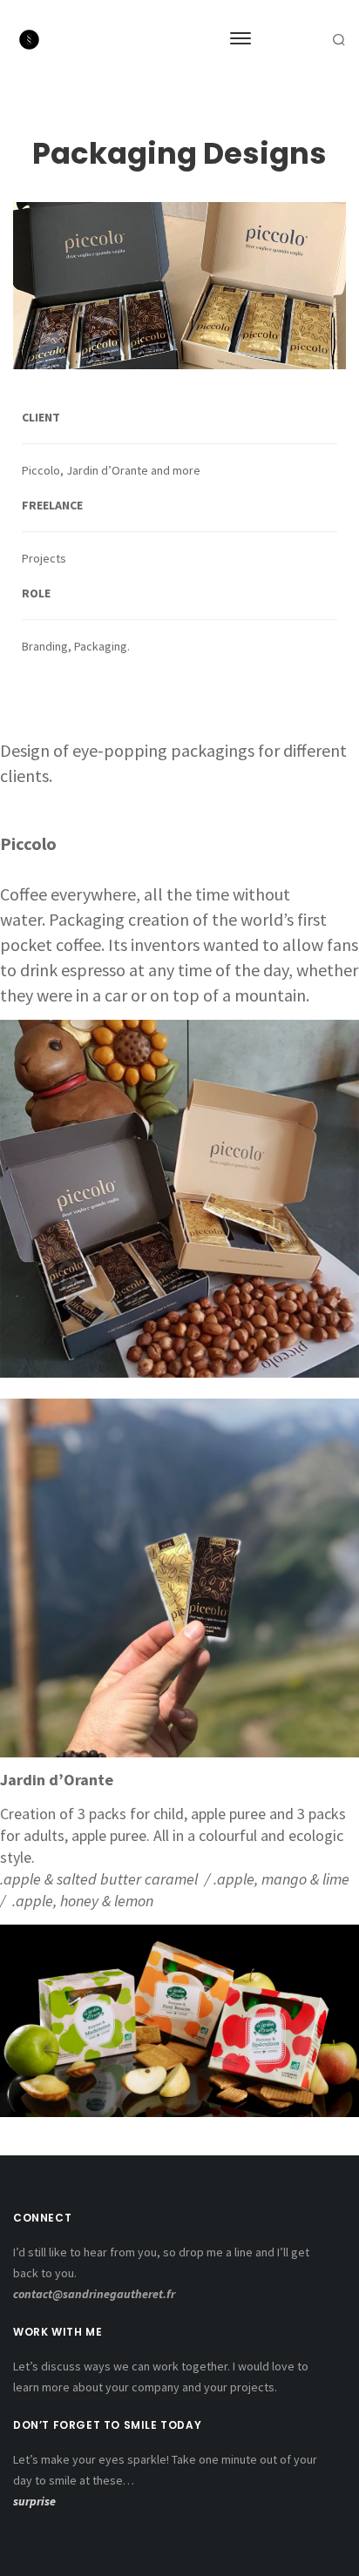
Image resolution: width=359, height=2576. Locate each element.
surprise (34, 2501)
